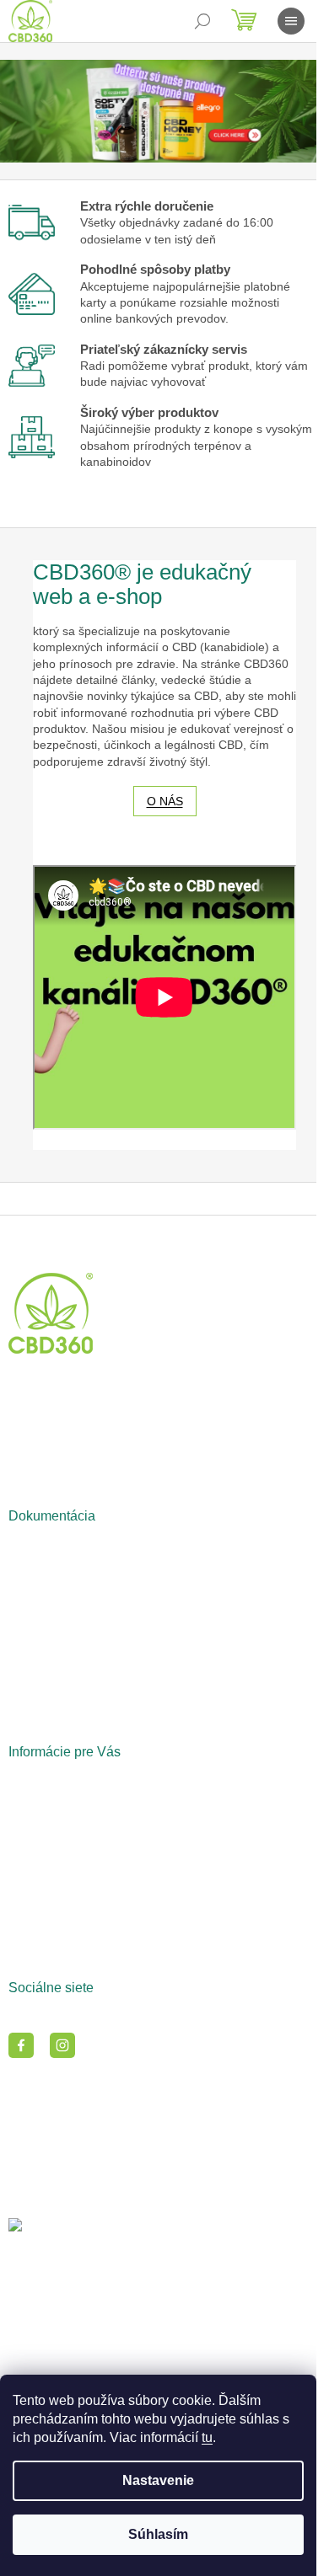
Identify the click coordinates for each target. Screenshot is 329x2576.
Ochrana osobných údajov (78, 1569)
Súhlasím (158, 2534)
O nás (165, 801)
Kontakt (29, 1804)
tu (207, 2437)
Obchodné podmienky (67, 1547)
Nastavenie (158, 2480)
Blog (20, 1783)
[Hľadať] (202, 21)
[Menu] (291, 21)
